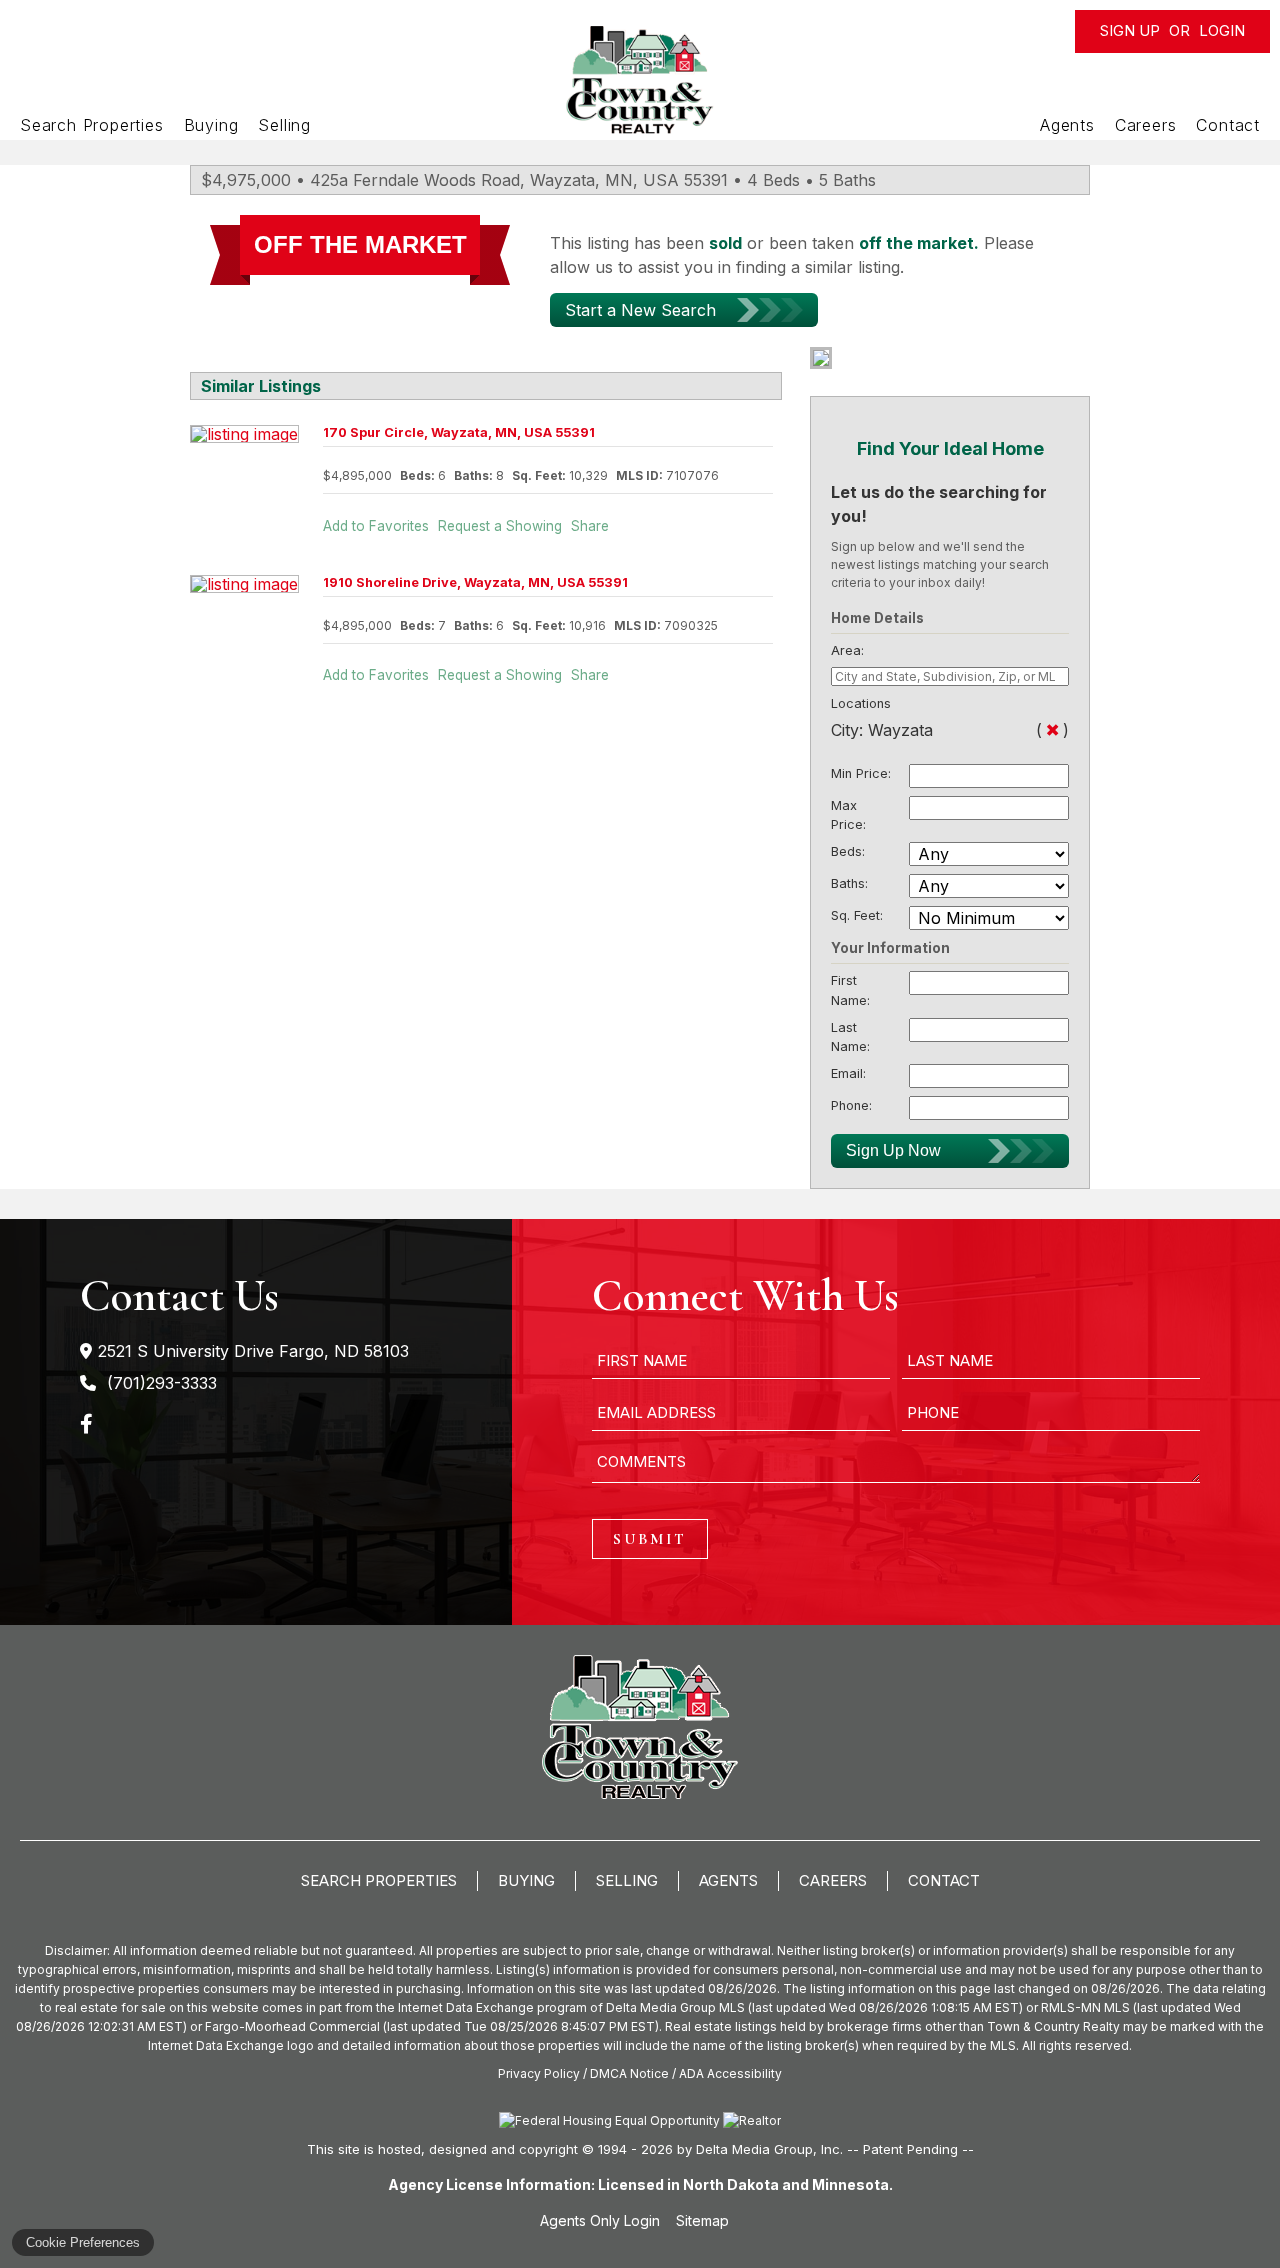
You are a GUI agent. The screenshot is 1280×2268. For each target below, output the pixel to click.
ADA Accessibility (730, 2073)
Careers (1146, 125)
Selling (284, 125)
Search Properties (92, 125)
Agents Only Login (602, 2220)
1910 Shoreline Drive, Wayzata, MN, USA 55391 (475, 582)
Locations (861, 703)
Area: (847, 650)
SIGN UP (1130, 30)
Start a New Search (640, 310)
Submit (650, 1539)
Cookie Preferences (83, 2242)
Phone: (851, 1105)
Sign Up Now (893, 1150)
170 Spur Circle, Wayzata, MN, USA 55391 (459, 432)
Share (590, 526)
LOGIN (1222, 30)
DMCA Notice (629, 2073)
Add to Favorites (376, 526)
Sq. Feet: (857, 915)
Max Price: (848, 815)
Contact (1228, 125)
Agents (1067, 125)
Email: (848, 1073)
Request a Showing (500, 526)
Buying (211, 125)
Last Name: (850, 1037)
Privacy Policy (539, 2073)
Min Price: (861, 773)
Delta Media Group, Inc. (769, 2149)
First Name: (850, 990)
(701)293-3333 (159, 1383)
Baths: (849, 883)
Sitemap (704, 2220)
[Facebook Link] (86, 1422)
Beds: (848, 851)
